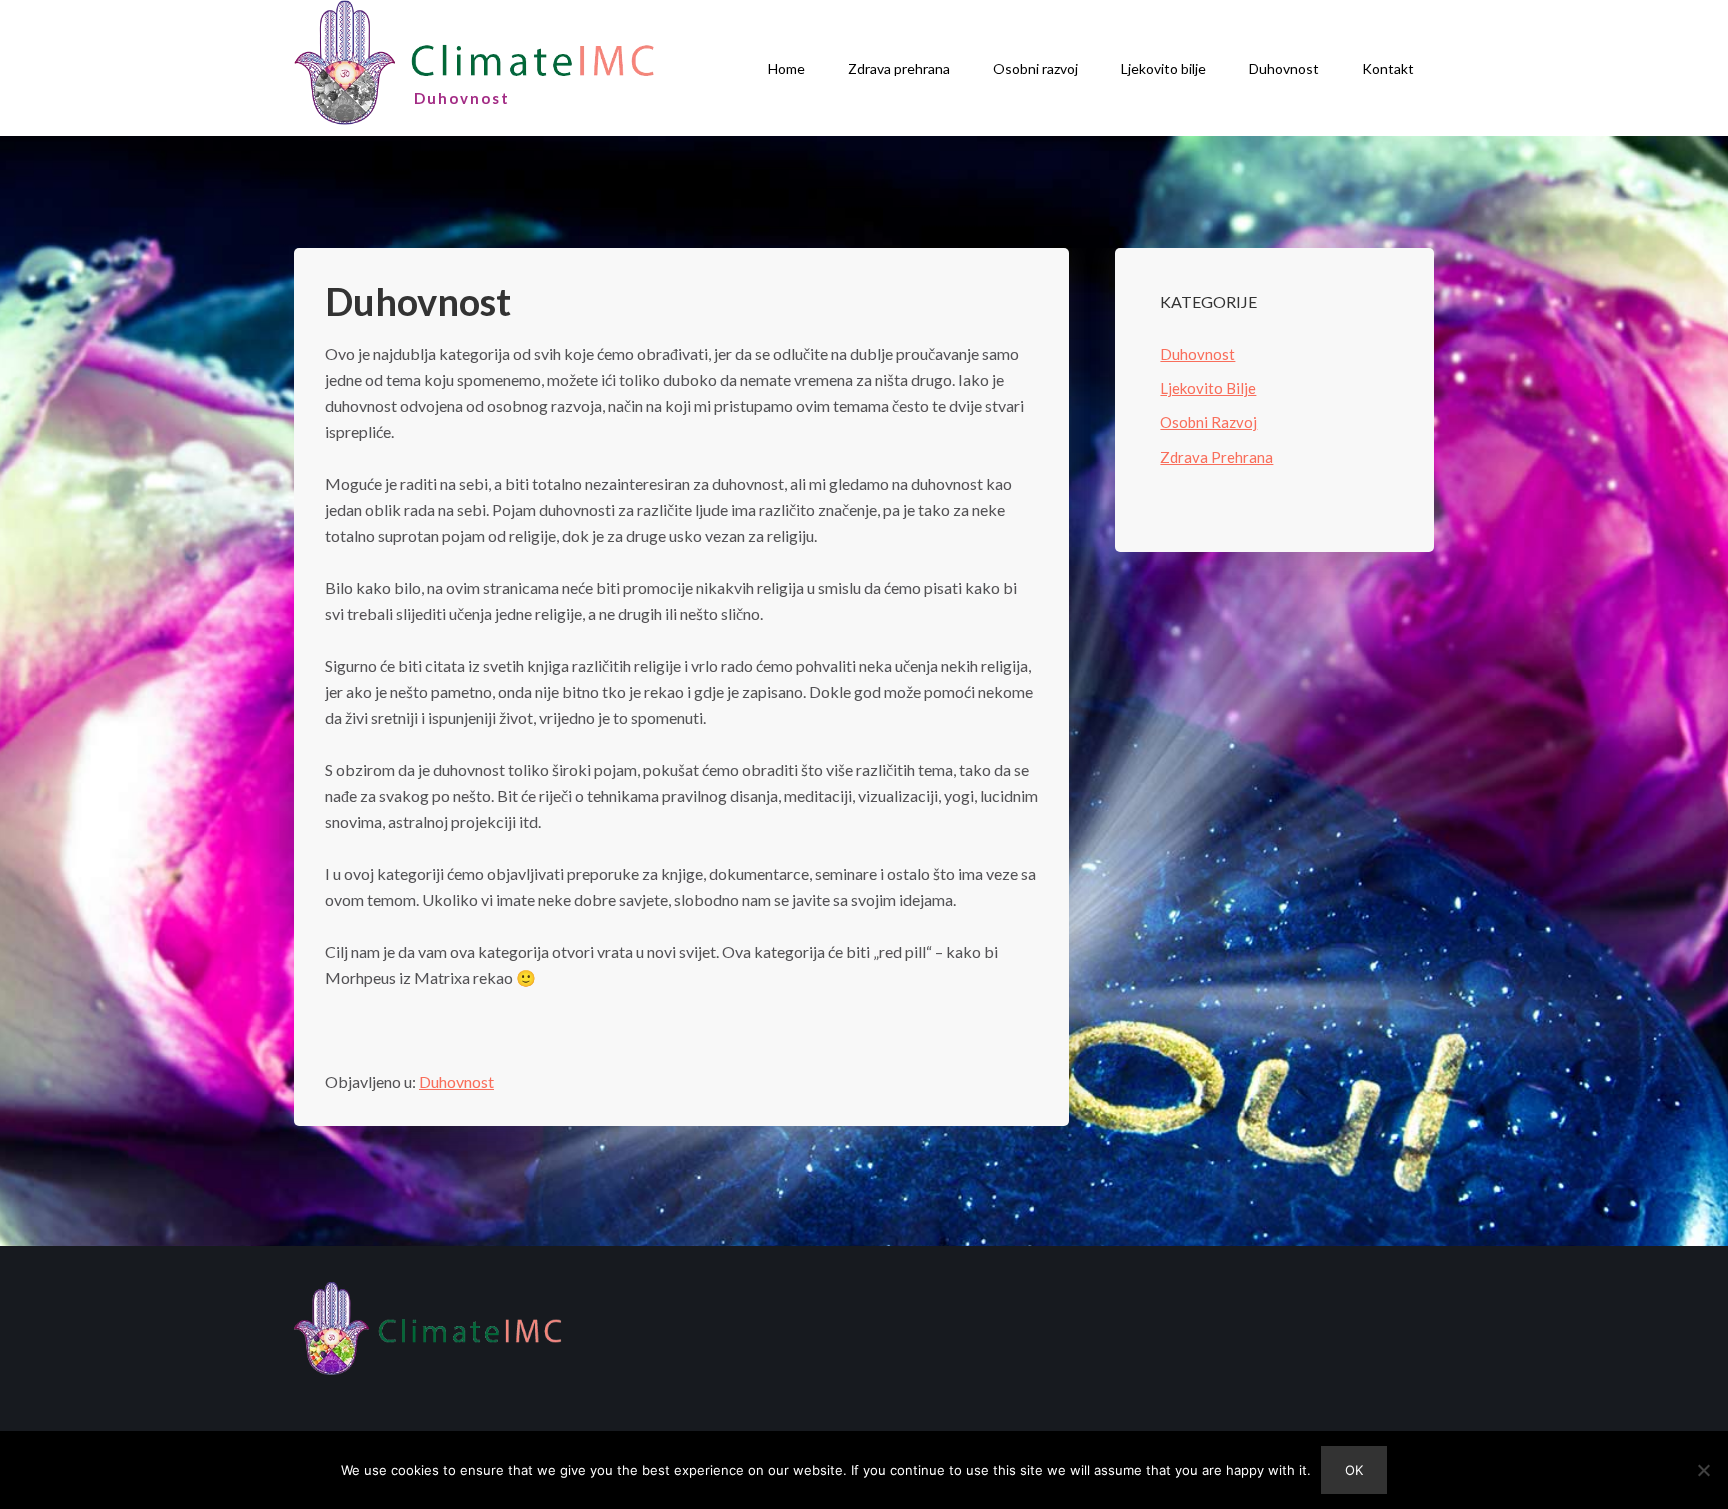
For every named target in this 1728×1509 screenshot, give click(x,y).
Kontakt (1388, 68)
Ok (1354, 1470)
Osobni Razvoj (1208, 422)
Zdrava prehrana (899, 68)
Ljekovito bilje (1163, 68)
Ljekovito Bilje (1208, 388)
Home (786, 68)
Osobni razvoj (1035, 68)
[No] (1703, 1470)
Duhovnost (1284, 68)
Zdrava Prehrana (1216, 457)
